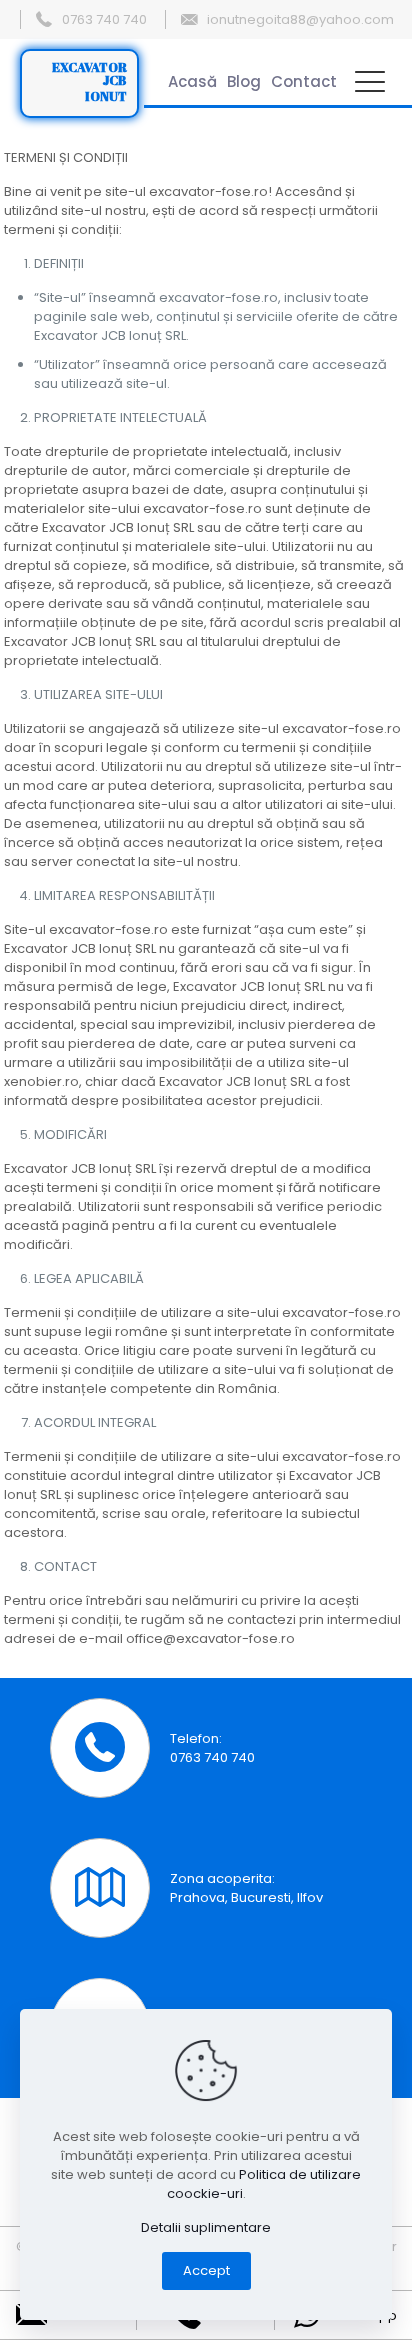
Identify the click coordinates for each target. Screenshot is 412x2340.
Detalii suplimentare (206, 2227)
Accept (206, 2270)
